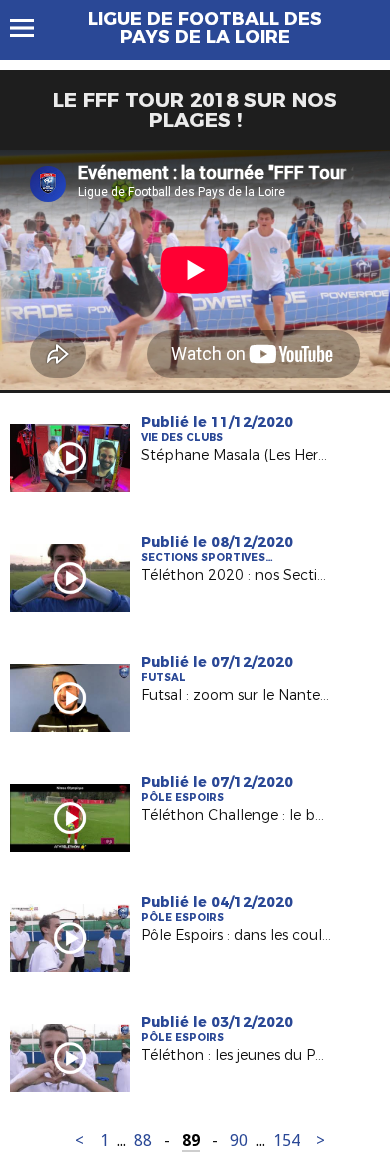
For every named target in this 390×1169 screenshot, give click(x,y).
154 (286, 1140)
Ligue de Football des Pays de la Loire (205, 28)
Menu (31, 28)
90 (239, 1140)
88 (143, 1140)
